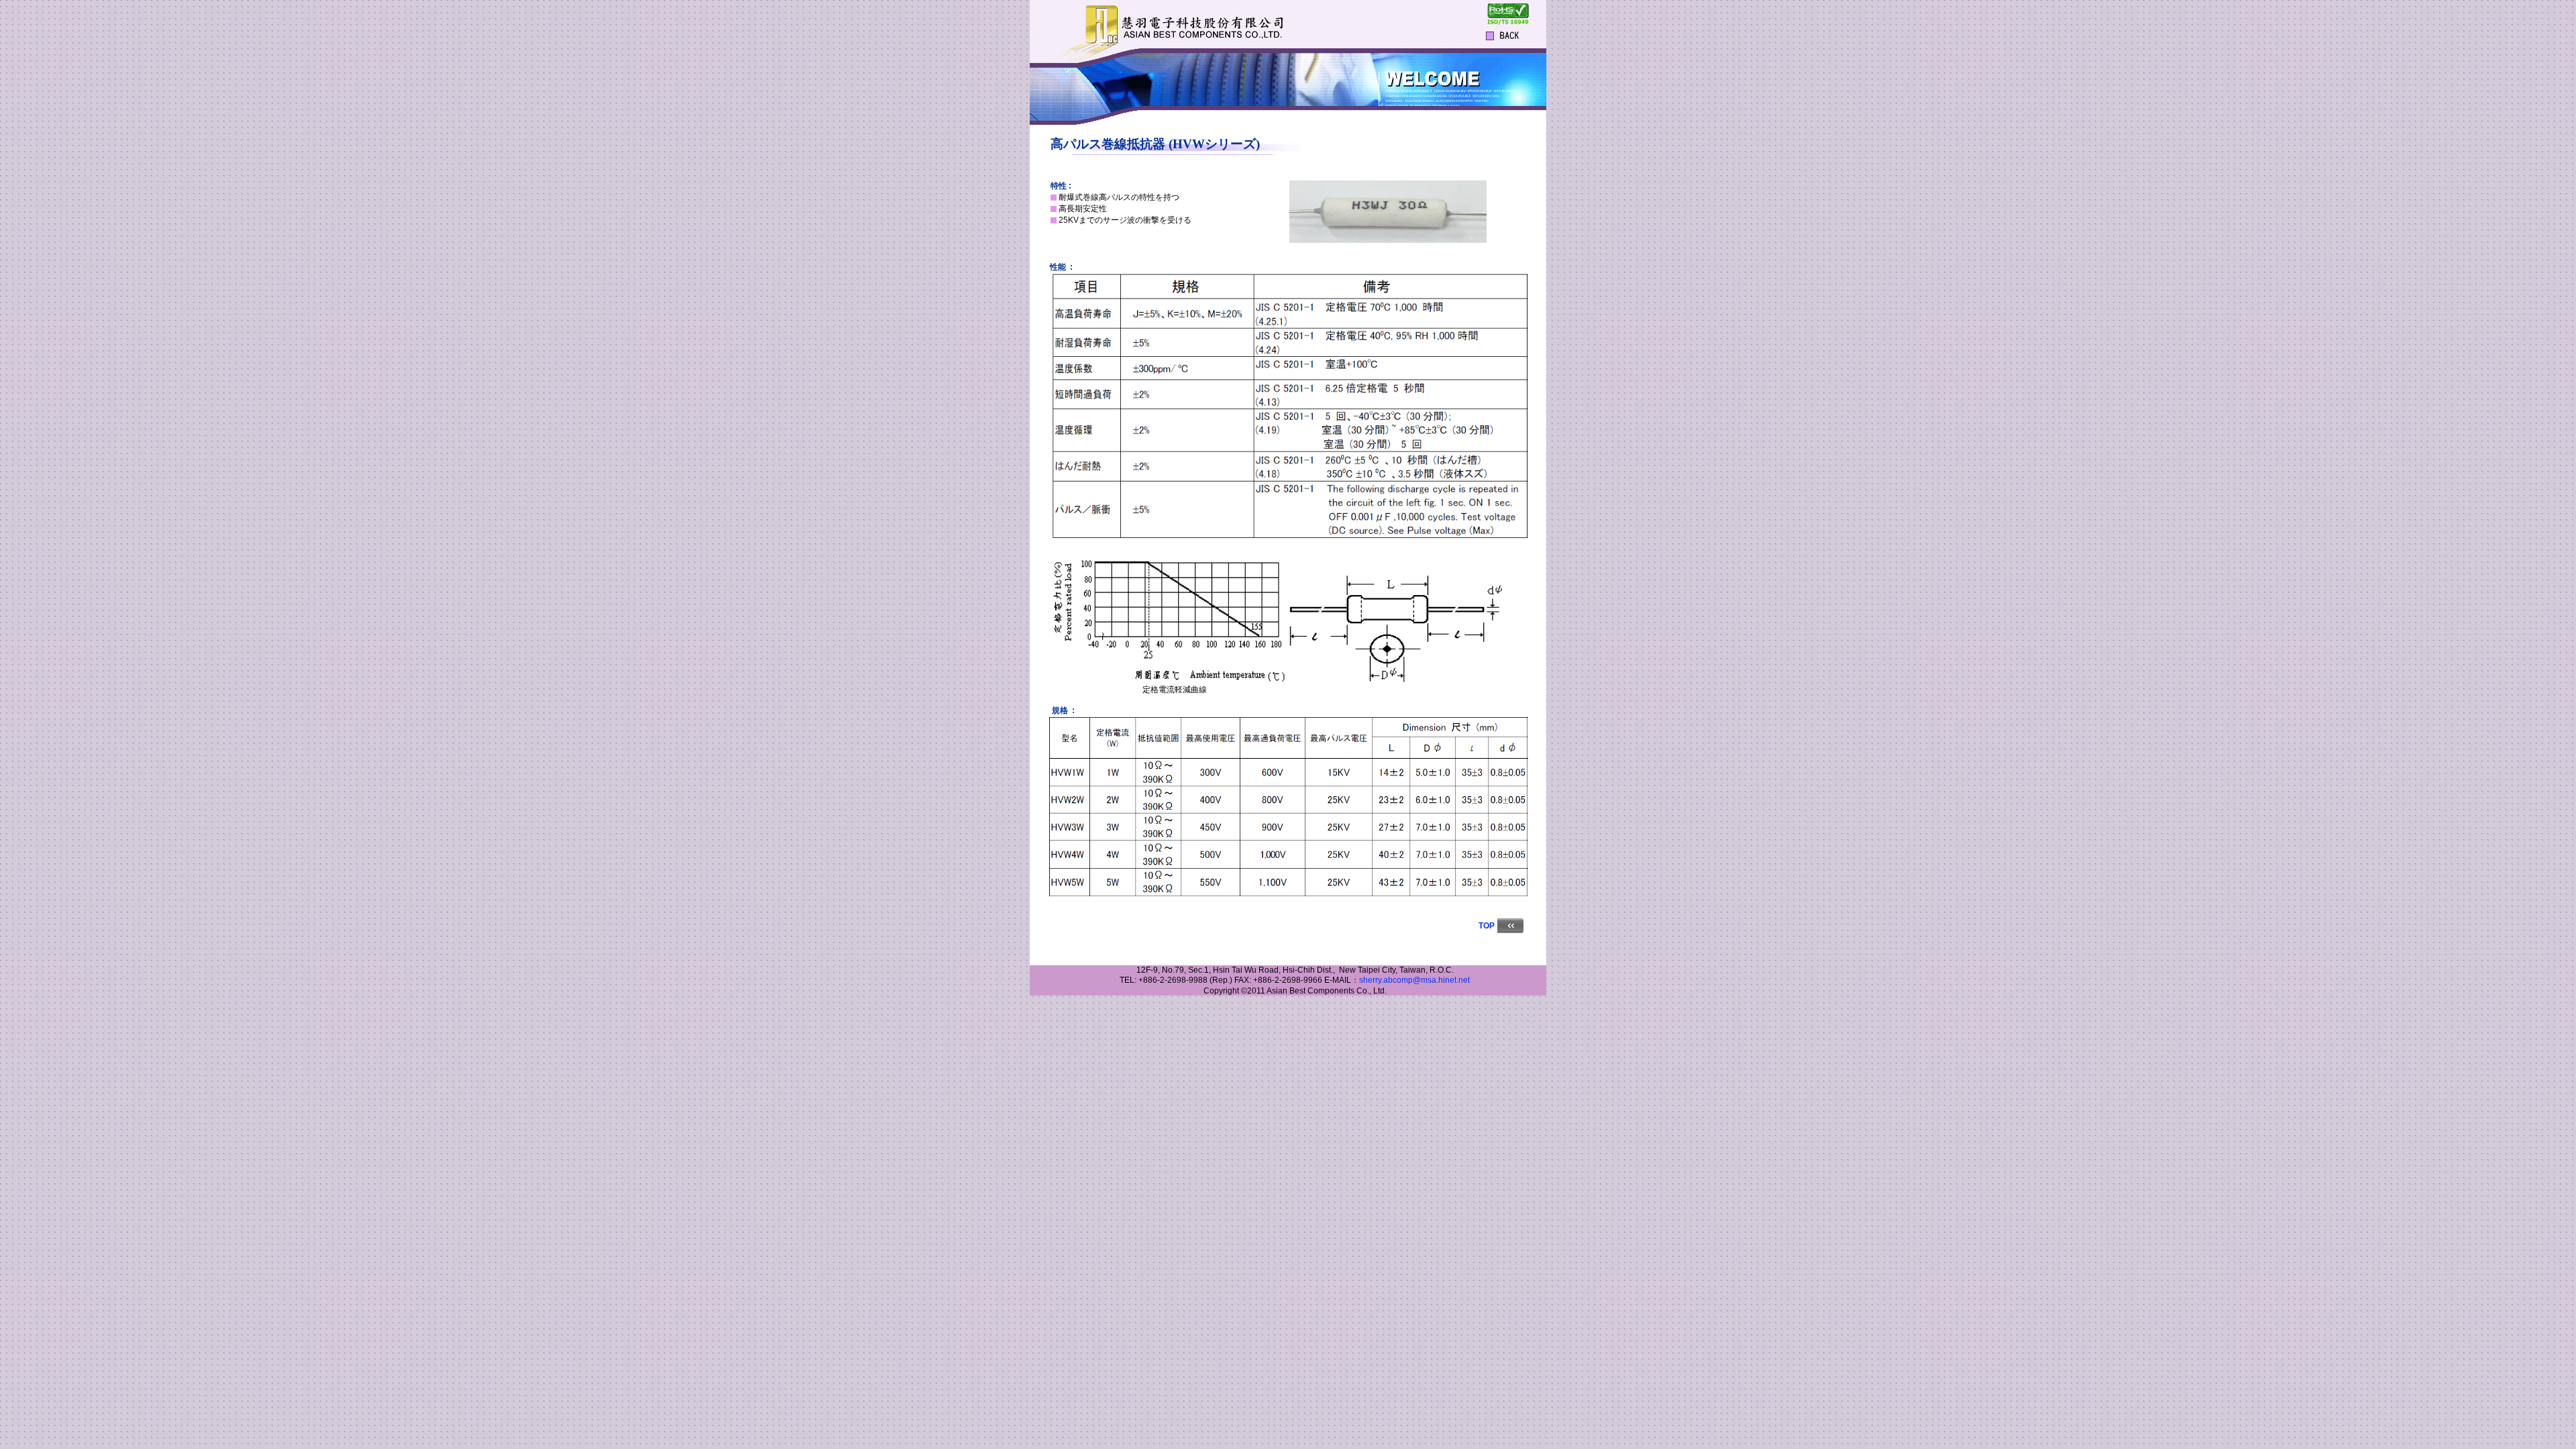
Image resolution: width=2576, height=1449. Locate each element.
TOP (1487, 926)
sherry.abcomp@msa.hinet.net (1414, 980)
